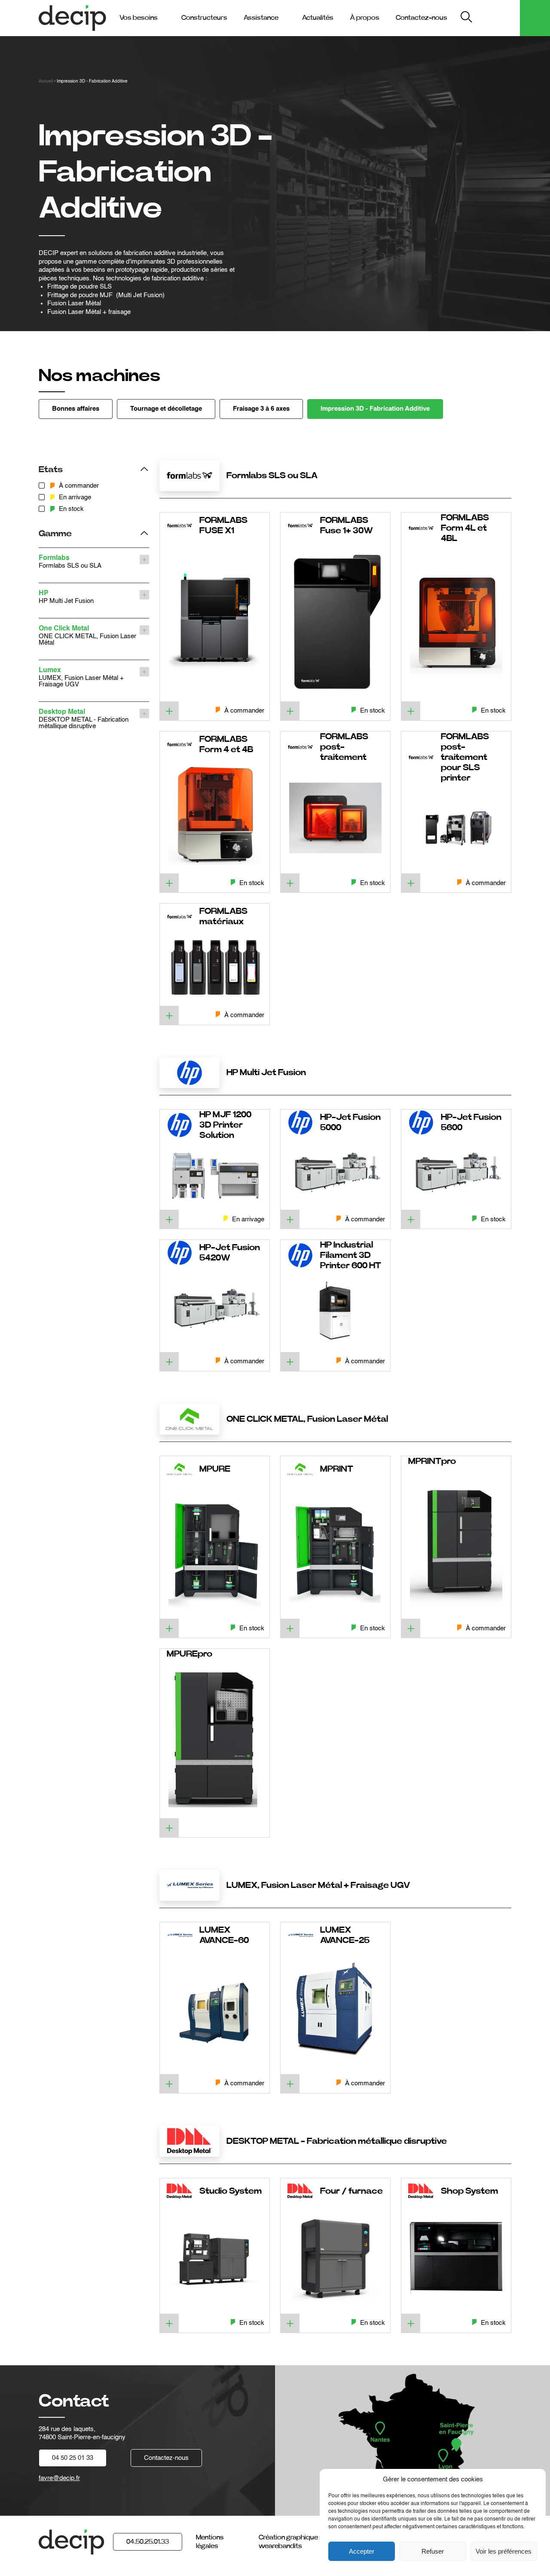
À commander (79, 486)
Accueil (46, 81)
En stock (71, 509)
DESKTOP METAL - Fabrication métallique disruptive (84, 719)
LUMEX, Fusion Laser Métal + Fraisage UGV (81, 677)
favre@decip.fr (59, 2478)
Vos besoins (139, 18)
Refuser (433, 2551)
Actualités (318, 18)
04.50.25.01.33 (148, 2542)
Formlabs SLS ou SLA (70, 562)
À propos (365, 18)
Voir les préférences (504, 2551)
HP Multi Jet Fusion (66, 597)
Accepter (362, 2551)
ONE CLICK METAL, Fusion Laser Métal (87, 636)
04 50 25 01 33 (73, 2458)
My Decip (498, 18)
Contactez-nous (422, 18)
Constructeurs (204, 18)
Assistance (261, 18)
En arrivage (75, 497)
